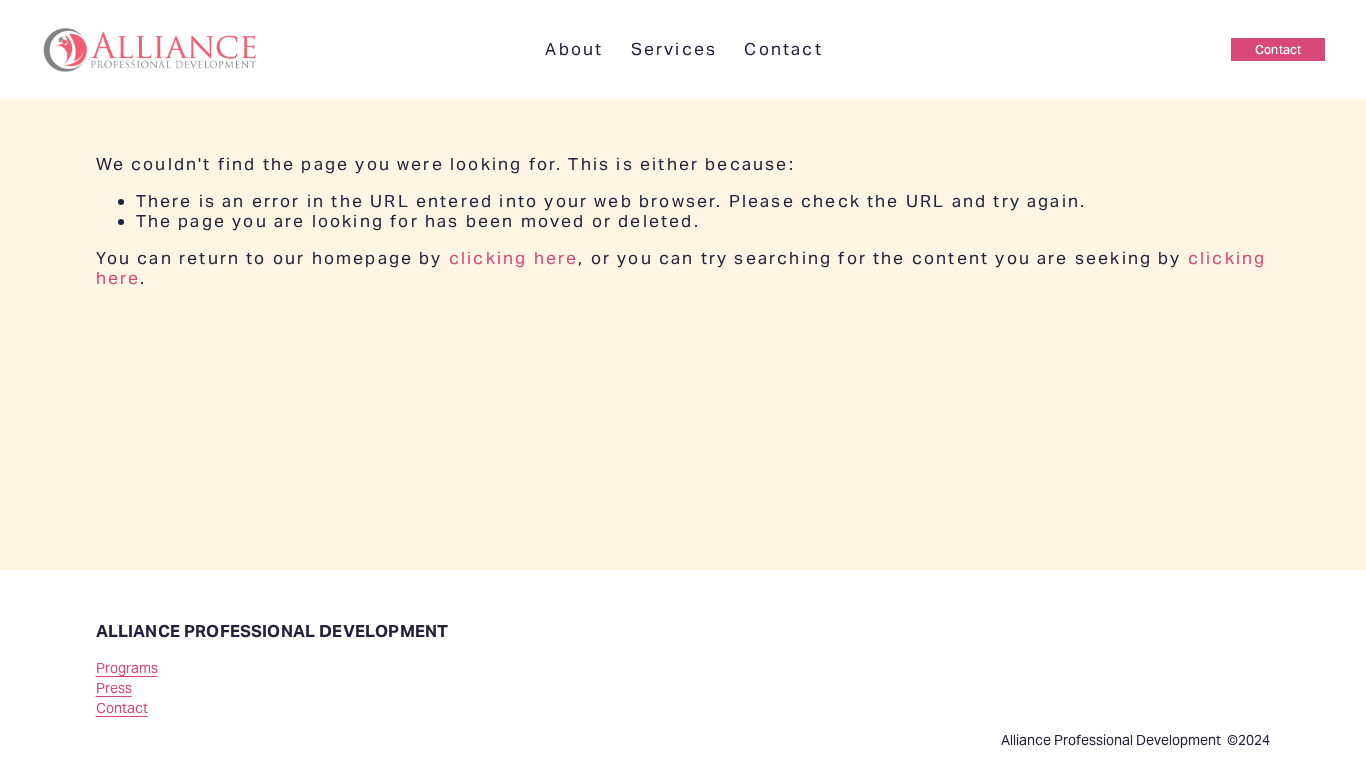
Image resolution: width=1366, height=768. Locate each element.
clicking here (513, 258)
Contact (783, 49)
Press (114, 688)
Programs (127, 668)
